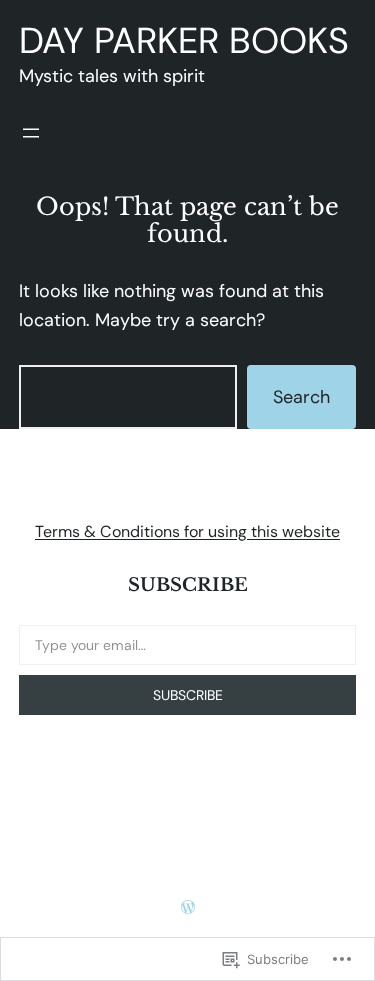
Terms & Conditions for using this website (187, 531)
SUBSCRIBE (188, 695)
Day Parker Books (184, 40)
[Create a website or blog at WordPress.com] (188, 907)
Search (301, 397)
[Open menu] (31, 133)
